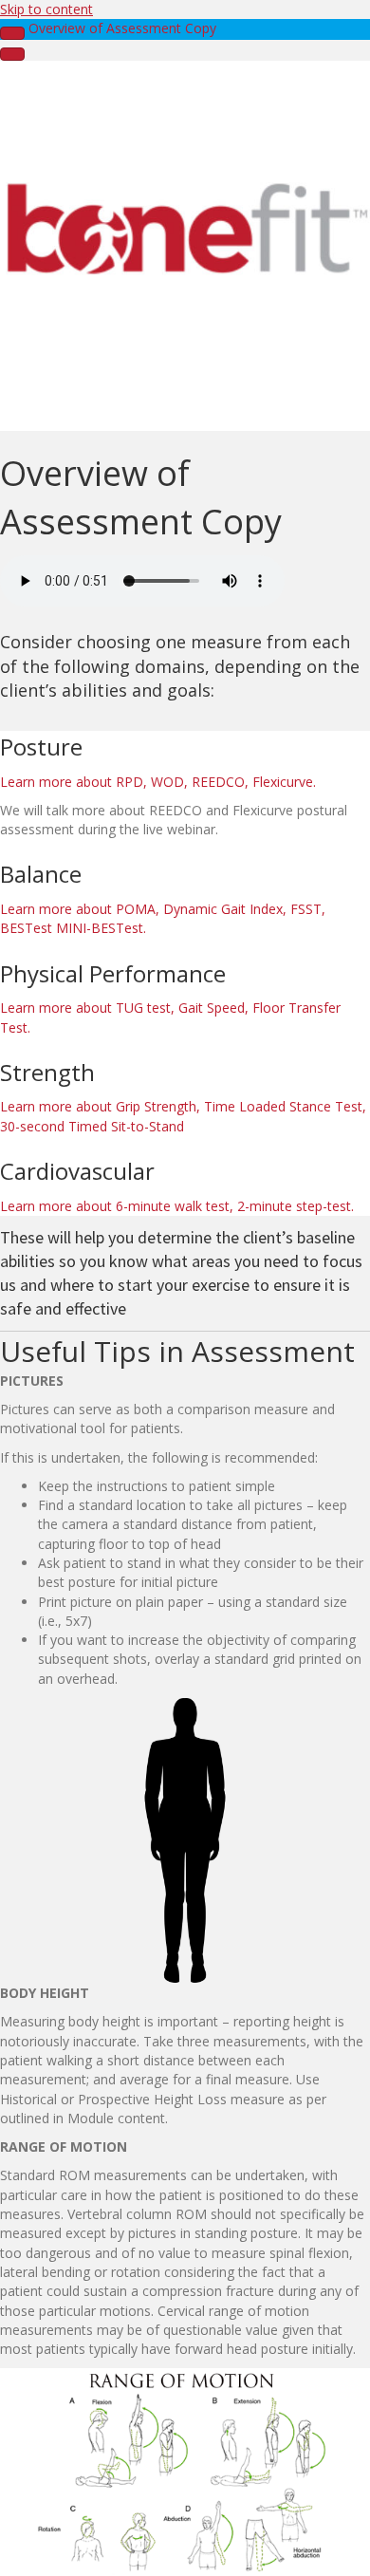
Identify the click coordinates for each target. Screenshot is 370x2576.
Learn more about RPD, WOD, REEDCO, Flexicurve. (158, 782)
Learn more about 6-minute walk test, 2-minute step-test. (177, 1206)
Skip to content (46, 9)
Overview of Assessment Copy (122, 28)
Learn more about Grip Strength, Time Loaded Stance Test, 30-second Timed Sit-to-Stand (183, 1116)
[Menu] (12, 54)
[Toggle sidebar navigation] (12, 33)
